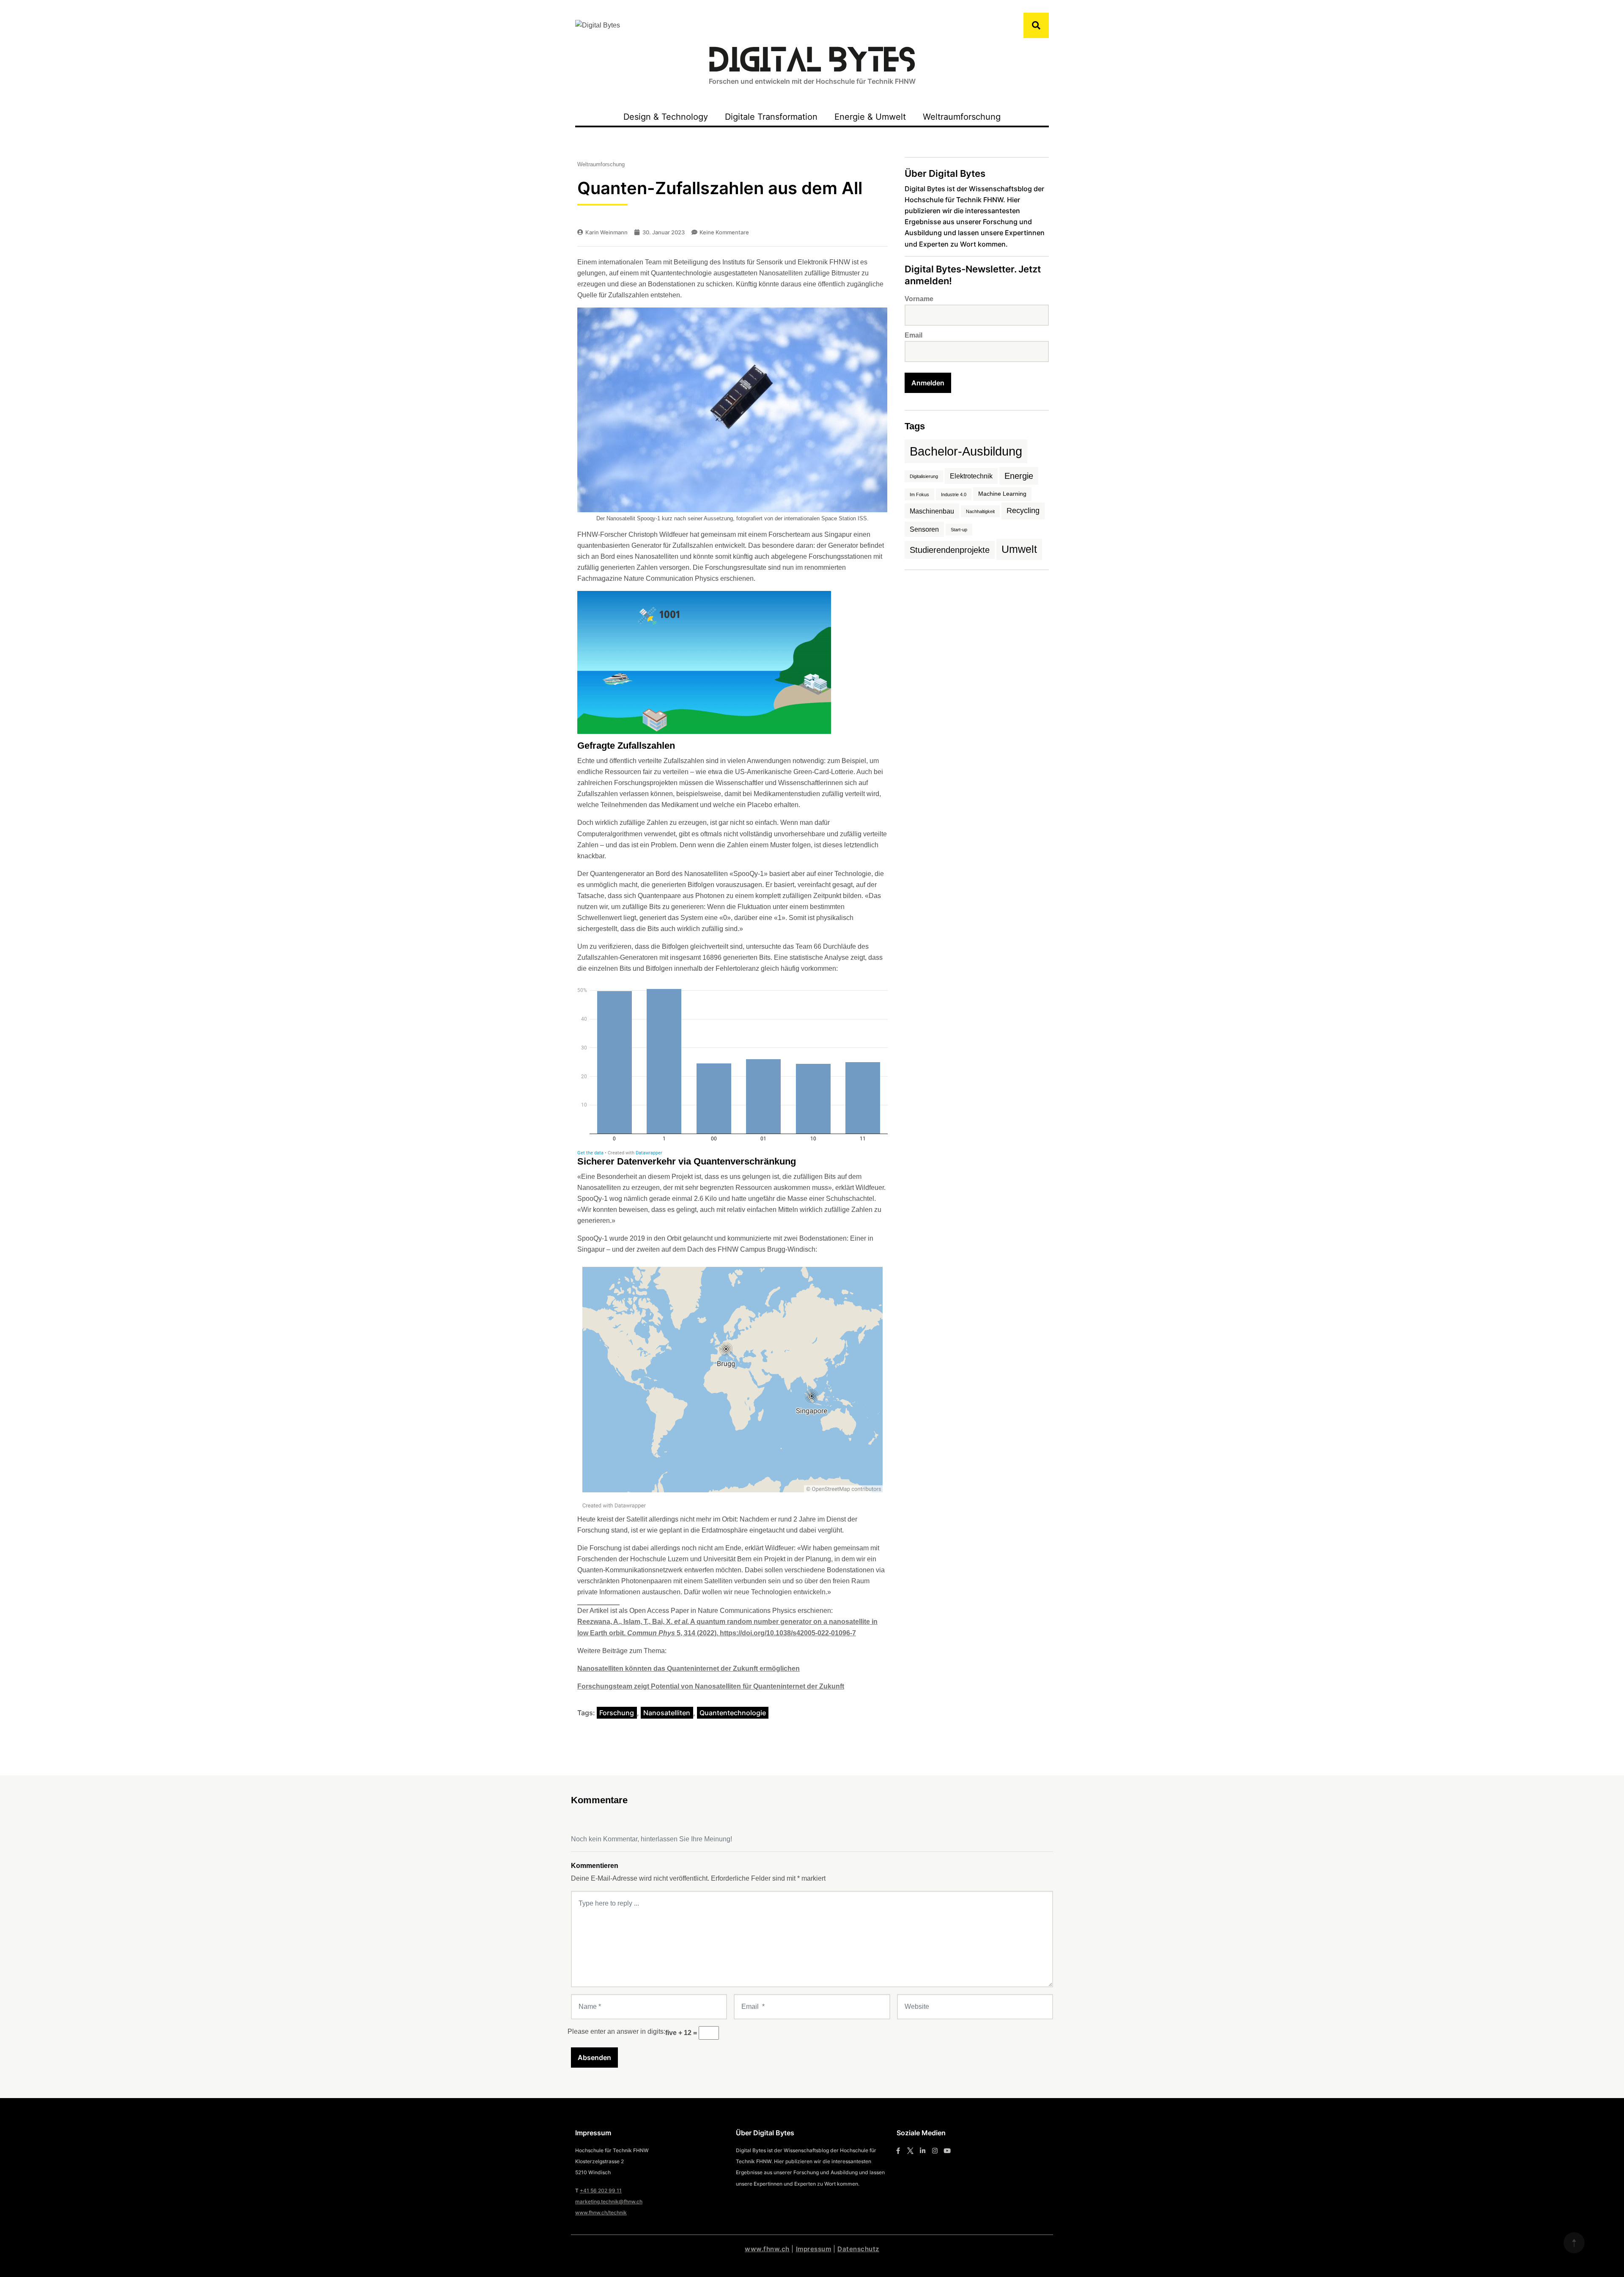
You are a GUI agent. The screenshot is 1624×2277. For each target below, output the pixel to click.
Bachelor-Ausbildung (966, 451)
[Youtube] (947, 2151)
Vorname (919, 299)
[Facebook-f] (898, 2151)
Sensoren (924, 529)
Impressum (814, 2249)
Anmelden (928, 383)
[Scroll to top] (1574, 2243)
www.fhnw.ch (767, 2249)
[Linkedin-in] (923, 2151)
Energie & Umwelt (870, 117)
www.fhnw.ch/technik (601, 2212)
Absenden (594, 2057)
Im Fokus (919, 494)
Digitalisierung (924, 476)
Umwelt (1019, 549)
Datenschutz (858, 2249)
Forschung (617, 1713)
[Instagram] (935, 2151)
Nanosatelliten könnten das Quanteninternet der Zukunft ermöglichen (689, 1669)
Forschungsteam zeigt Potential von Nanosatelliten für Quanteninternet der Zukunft (711, 1686)
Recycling (1023, 511)
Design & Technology (666, 117)
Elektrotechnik (971, 476)
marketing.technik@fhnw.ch (609, 2201)
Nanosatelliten (667, 1713)
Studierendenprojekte (950, 550)
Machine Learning (1002, 494)
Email (913, 335)
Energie (1019, 476)
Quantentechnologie (733, 1713)
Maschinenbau (932, 511)
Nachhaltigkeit (980, 511)
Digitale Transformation (771, 117)
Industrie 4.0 (954, 494)
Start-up (959, 530)
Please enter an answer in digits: (616, 2031)
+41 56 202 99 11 (601, 2190)
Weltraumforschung (962, 117)
